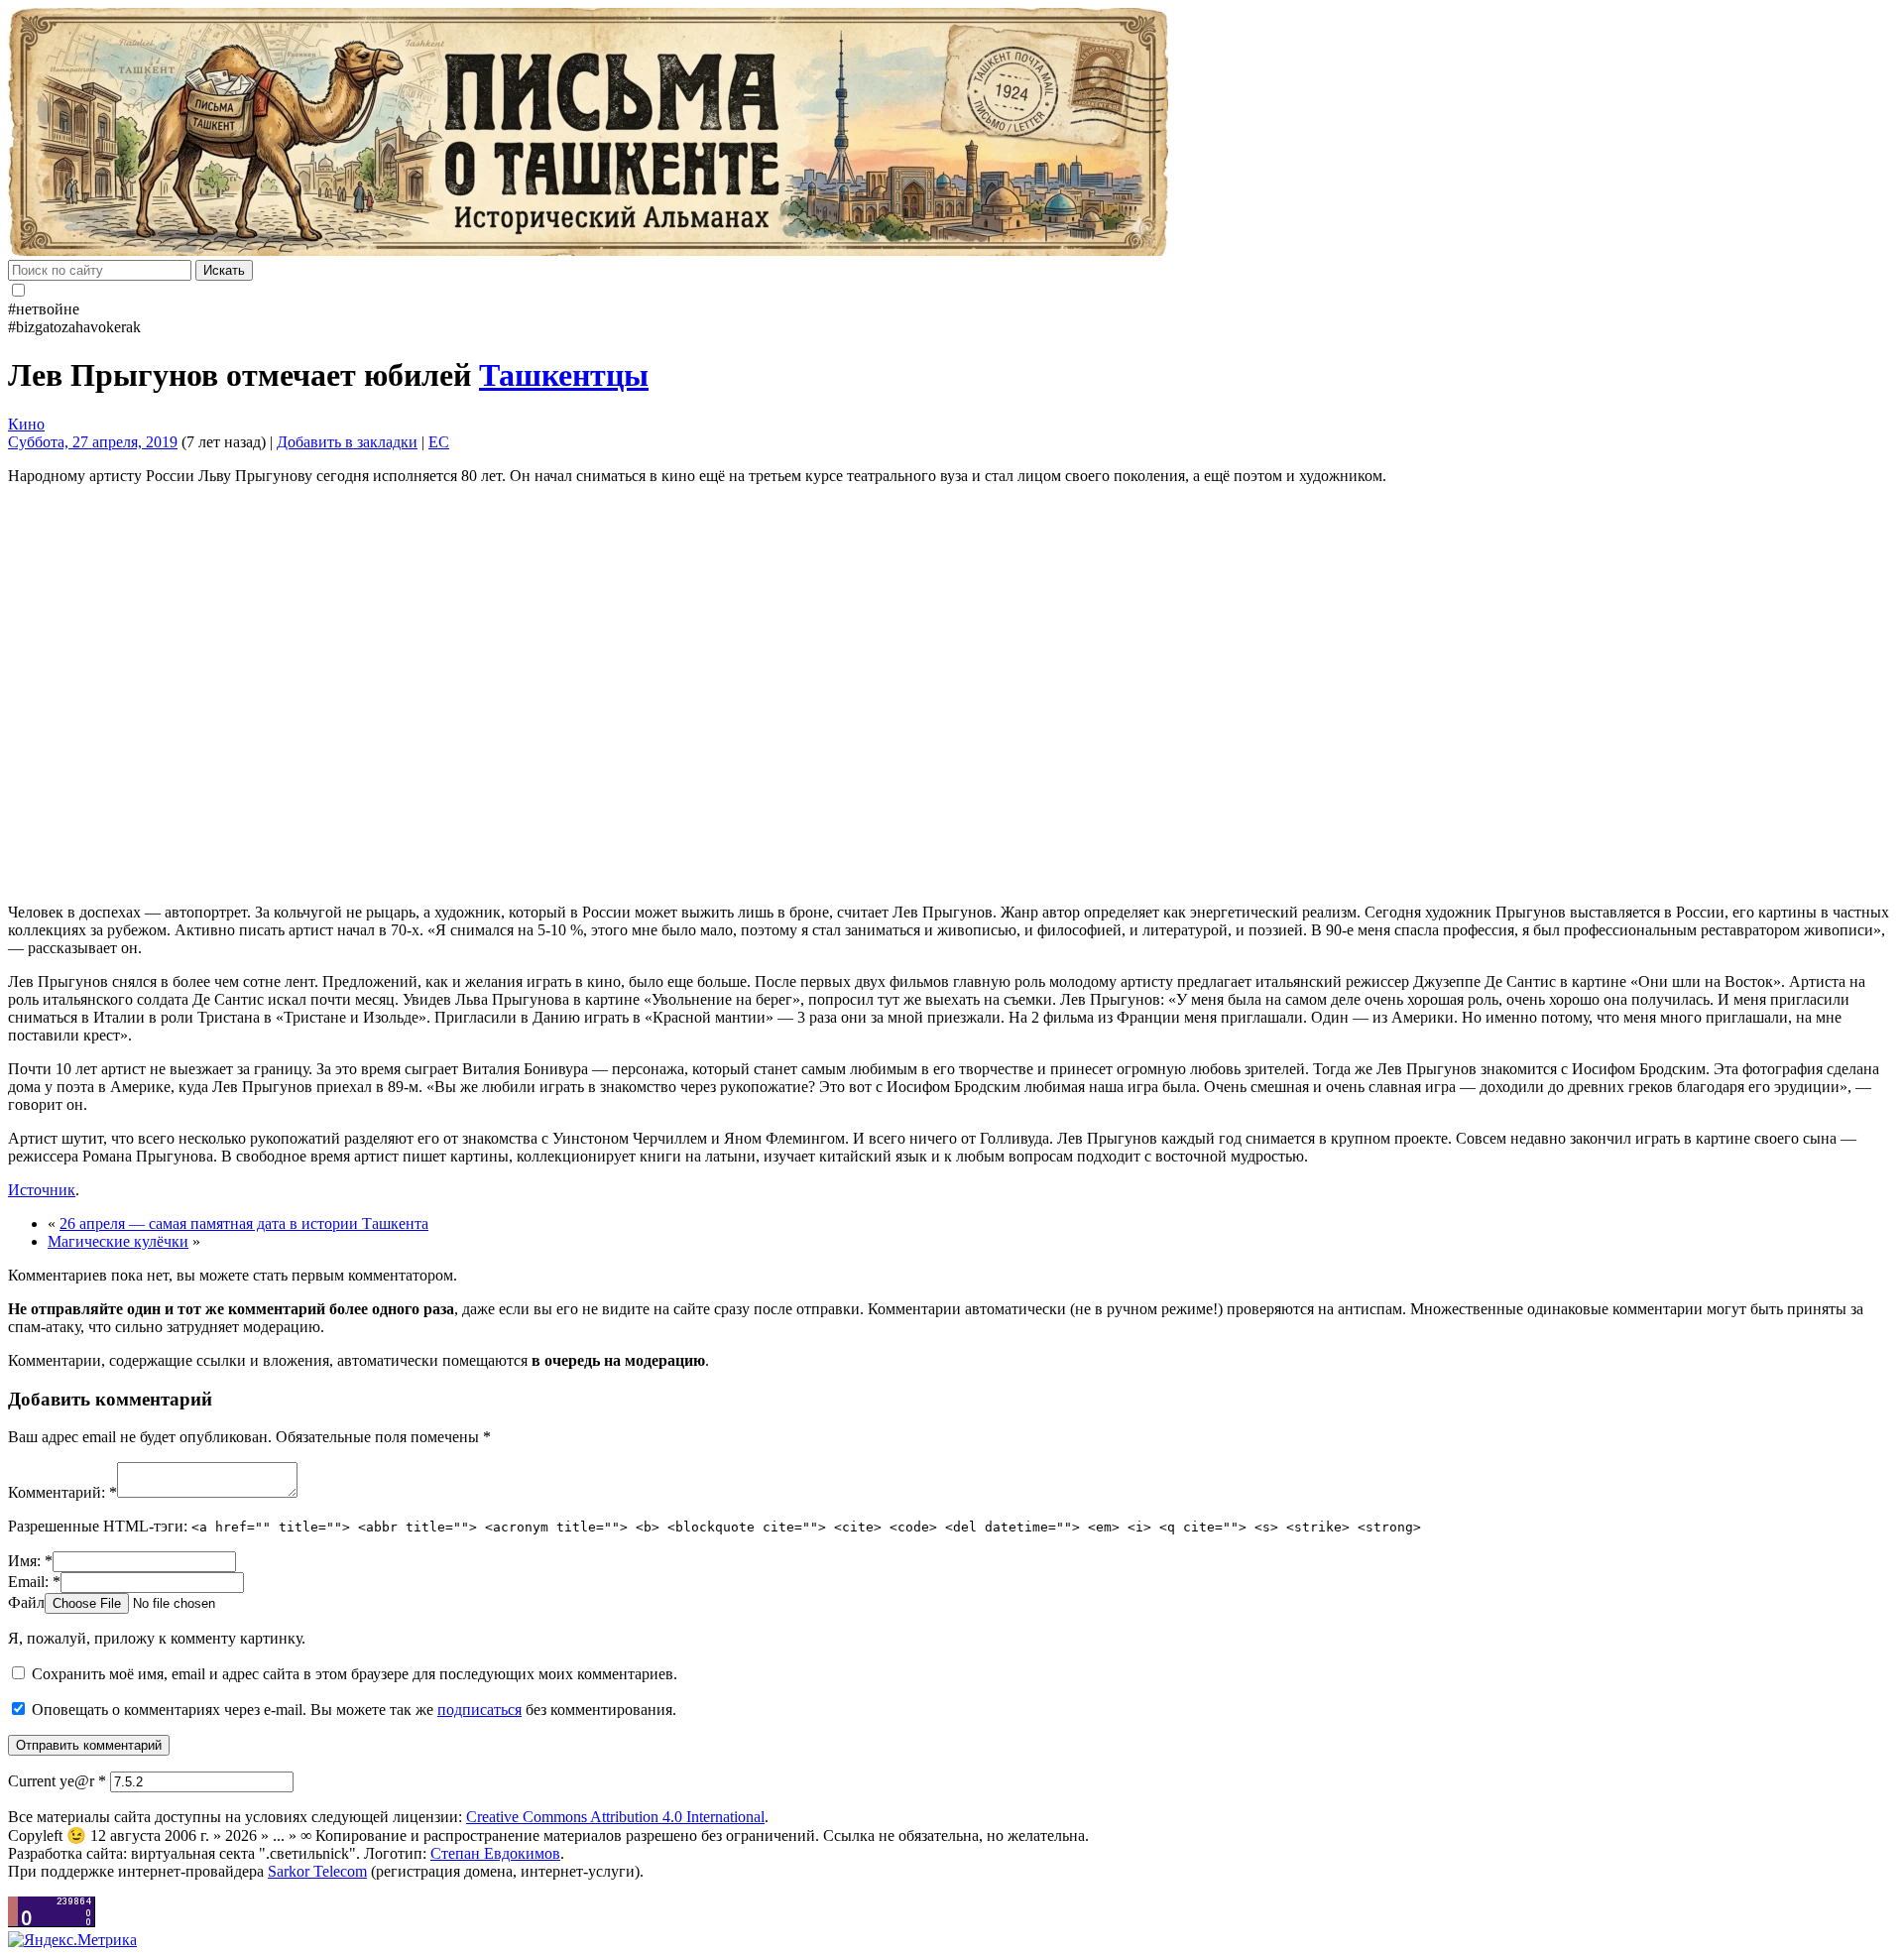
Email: (34, 1582)
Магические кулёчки (118, 1241)
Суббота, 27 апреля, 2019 (93, 442)
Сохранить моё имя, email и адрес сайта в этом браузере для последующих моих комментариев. (355, 1674)
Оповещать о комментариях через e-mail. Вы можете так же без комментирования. (352, 1710)
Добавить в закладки (347, 442)
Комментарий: (62, 1492)
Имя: (30, 1561)
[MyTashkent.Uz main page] (952, 134)
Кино (26, 424)
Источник (42, 1190)
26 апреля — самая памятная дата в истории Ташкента (244, 1223)
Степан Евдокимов (495, 1853)
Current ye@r (57, 1781)
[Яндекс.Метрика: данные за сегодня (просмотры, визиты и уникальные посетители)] (72, 1940)
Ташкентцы (564, 375)
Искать (224, 270)
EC (439, 442)
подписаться (479, 1710)
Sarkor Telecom (317, 1871)
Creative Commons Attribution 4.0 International (615, 1817)
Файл (26, 1602)
